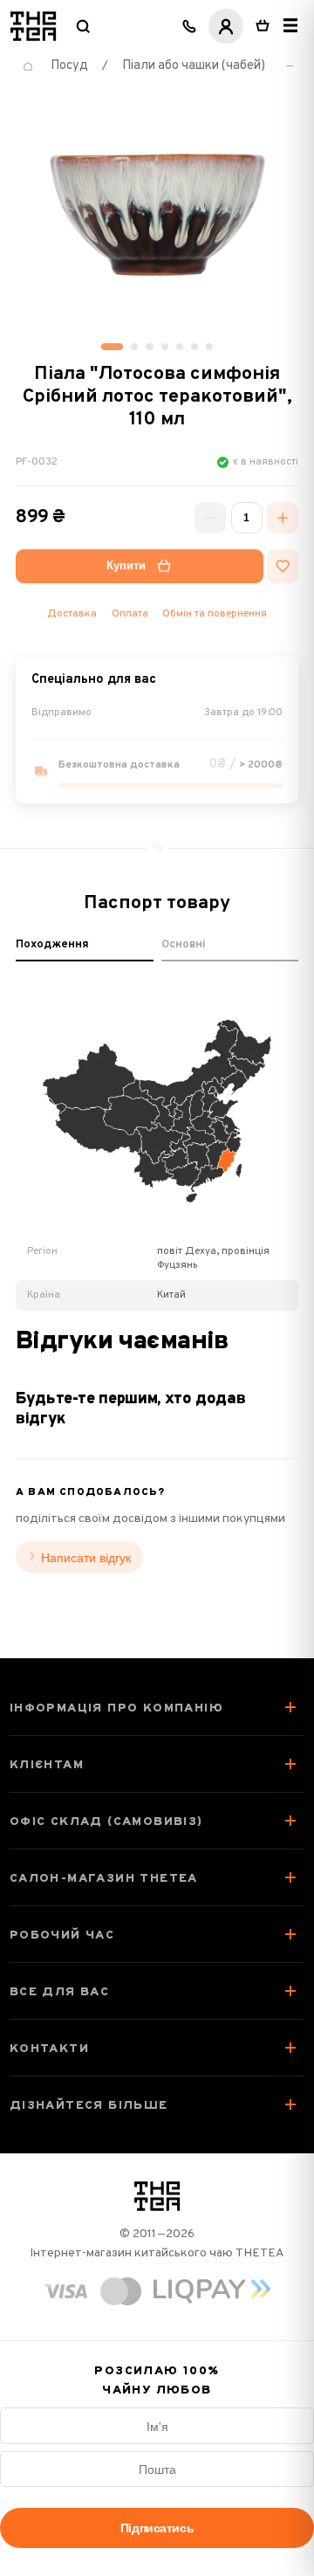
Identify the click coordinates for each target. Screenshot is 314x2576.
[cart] (263, 26)
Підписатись (157, 2528)
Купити (126, 566)
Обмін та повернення (215, 614)
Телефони (189, 26)
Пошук (83, 26)
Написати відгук (86, 1558)
